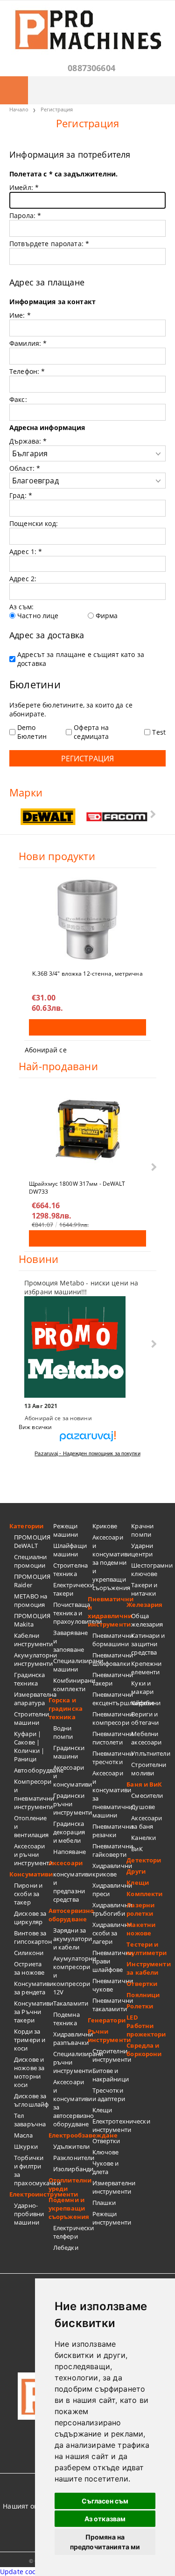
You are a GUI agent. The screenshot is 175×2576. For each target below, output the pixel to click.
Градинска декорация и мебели (69, 1832)
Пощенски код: (34, 523)
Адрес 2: (23, 579)
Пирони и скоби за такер (28, 1894)
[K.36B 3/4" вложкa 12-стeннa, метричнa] (87, 919)
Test (159, 732)
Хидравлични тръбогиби (110, 1909)
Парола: (25, 215)
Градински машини (69, 1752)
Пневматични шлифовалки (110, 1659)
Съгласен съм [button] (105, 2501)
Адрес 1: (26, 551)
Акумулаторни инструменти (31, 1659)
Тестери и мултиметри (146, 1948)
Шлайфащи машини (70, 1550)
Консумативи (29, 1874)
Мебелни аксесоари (146, 1738)
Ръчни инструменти (107, 2036)
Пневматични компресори (110, 1718)
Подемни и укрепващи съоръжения (68, 2208)
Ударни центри (142, 1550)
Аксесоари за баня (147, 1822)
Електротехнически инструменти (110, 2125)
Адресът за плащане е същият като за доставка (81, 659)
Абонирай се (46, 1050)
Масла (23, 2135)
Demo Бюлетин (32, 732)
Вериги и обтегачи (145, 1718)
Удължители (70, 2146)
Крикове (105, 1526)
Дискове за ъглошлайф (31, 2100)
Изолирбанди (70, 2169)
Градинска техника (29, 1679)
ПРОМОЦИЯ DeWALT (31, 1541)
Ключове (106, 2152)
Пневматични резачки (110, 1831)
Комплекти (144, 1894)
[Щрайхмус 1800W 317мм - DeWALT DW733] (88, 1130)
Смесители (147, 1795)
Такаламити (70, 2003)
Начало (19, 109)
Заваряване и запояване (70, 1641)
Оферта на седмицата (91, 732)
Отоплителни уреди (68, 2184)
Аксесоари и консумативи (70, 1776)
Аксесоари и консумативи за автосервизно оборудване (70, 2103)
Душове (143, 1807)
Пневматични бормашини (110, 1640)
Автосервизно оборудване (68, 1915)
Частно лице (38, 616)
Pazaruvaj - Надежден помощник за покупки (87, 1453)
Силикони (29, 1953)
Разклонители (70, 2158)
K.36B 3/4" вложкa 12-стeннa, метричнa (87, 974)
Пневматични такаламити (110, 2005)
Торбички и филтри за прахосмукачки (31, 2170)
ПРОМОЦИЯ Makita (31, 1620)
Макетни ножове (141, 1929)
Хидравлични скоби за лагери (110, 1933)
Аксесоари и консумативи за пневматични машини (110, 1794)
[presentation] (87, 508)
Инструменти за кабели (146, 1968)
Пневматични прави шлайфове (110, 1961)
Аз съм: (21, 607)
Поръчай (87, 1027)
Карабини (146, 1703)
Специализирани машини (70, 1665)
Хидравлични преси (110, 1890)
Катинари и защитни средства (148, 1644)
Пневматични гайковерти (110, 1850)
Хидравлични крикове (110, 1870)
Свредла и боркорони (144, 2050)
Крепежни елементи (146, 1668)
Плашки (104, 2203)
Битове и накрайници (110, 2075)
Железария (144, 1605)
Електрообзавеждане (68, 2135)
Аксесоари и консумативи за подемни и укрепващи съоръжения (110, 1562)
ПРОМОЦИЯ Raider (31, 1581)
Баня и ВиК (144, 1784)
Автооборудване (31, 1770)
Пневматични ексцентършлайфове (110, 1699)
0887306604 (91, 68)
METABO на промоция (31, 1600)
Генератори (107, 2020)
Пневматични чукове (110, 1985)
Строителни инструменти (110, 2055)
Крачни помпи (142, 1530)
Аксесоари (66, 1863)
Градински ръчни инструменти (70, 1804)
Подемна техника (66, 2019)
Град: (21, 495)
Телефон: (27, 371)
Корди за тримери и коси (30, 2040)
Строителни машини (31, 1718)
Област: (25, 468)
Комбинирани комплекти (70, 1685)
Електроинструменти (29, 2194)
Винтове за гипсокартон (31, 1937)
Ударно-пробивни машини (29, 2214)
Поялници (143, 1995)
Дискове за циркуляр (30, 1918)
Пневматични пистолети (110, 1738)
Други (136, 1871)
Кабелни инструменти (31, 1640)
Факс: (18, 399)
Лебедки (66, 2248)
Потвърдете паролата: (49, 244)
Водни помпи (63, 1732)
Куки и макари (142, 1687)
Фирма (107, 616)
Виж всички (35, 1427)
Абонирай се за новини (58, 1418)
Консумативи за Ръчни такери (31, 2012)
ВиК (137, 1849)
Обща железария (147, 1620)
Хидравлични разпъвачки (70, 2038)
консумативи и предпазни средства (70, 1887)
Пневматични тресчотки (110, 1758)
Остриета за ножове (29, 1968)
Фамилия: (28, 343)
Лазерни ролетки (140, 1909)
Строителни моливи (148, 1769)
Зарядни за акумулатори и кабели (70, 1939)
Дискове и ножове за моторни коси (29, 2072)
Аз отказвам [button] (105, 2519)
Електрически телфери (70, 2232)
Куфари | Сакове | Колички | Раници (29, 1746)
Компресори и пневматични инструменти (31, 1794)
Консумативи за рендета (31, 1988)
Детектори (144, 1860)
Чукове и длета (106, 2167)
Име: (20, 315)
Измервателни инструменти (110, 2187)
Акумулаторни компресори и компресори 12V (70, 1975)
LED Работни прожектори (146, 2026)
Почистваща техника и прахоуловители (70, 1613)
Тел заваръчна (30, 2120)
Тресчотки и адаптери (109, 2094)
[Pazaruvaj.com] (87, 1440)
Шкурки (26, 2146)
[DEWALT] (48, 817)
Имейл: (24, 187)
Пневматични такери (110, 1679)
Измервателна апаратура (31, 1699)
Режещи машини (66, 1530)
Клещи (102, 2110)
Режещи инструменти (110, 2218)
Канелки (143, 1838)
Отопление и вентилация (31, 1826)
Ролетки (140, 2006)
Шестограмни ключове (148, 1569)
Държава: (28, 441)
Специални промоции (30, 1561)
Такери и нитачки (144, 1589)
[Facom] (117, 817)
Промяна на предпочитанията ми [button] (105, 2542)
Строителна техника (70, 1569)
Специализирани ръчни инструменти (70, 2062)
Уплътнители (148, 1753)
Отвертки (106, 2141)
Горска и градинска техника (66, 1708)
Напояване (70, 1852)
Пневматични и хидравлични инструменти (107, 1612)
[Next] (152, 814)
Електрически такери (70, 1589)
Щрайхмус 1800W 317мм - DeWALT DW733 (77, 1187)
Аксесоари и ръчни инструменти (31, 1854)
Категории (26, 1526)
